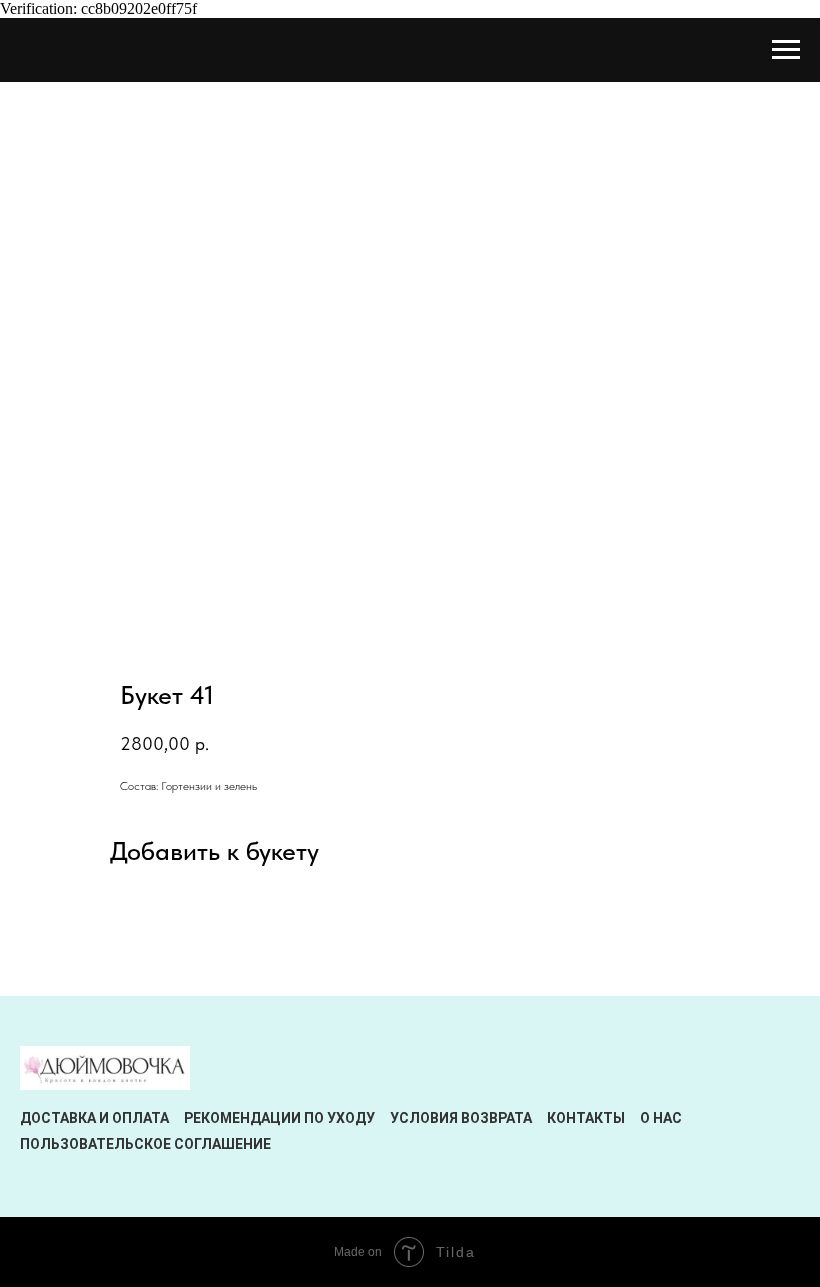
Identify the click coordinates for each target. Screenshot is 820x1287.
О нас (661, 1118)
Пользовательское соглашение (145, 1144)
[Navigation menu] (786, 50)
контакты (586, 1118)
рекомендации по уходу (279, 1118)
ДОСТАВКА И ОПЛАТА (94, 1118)
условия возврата (461, 1118)
